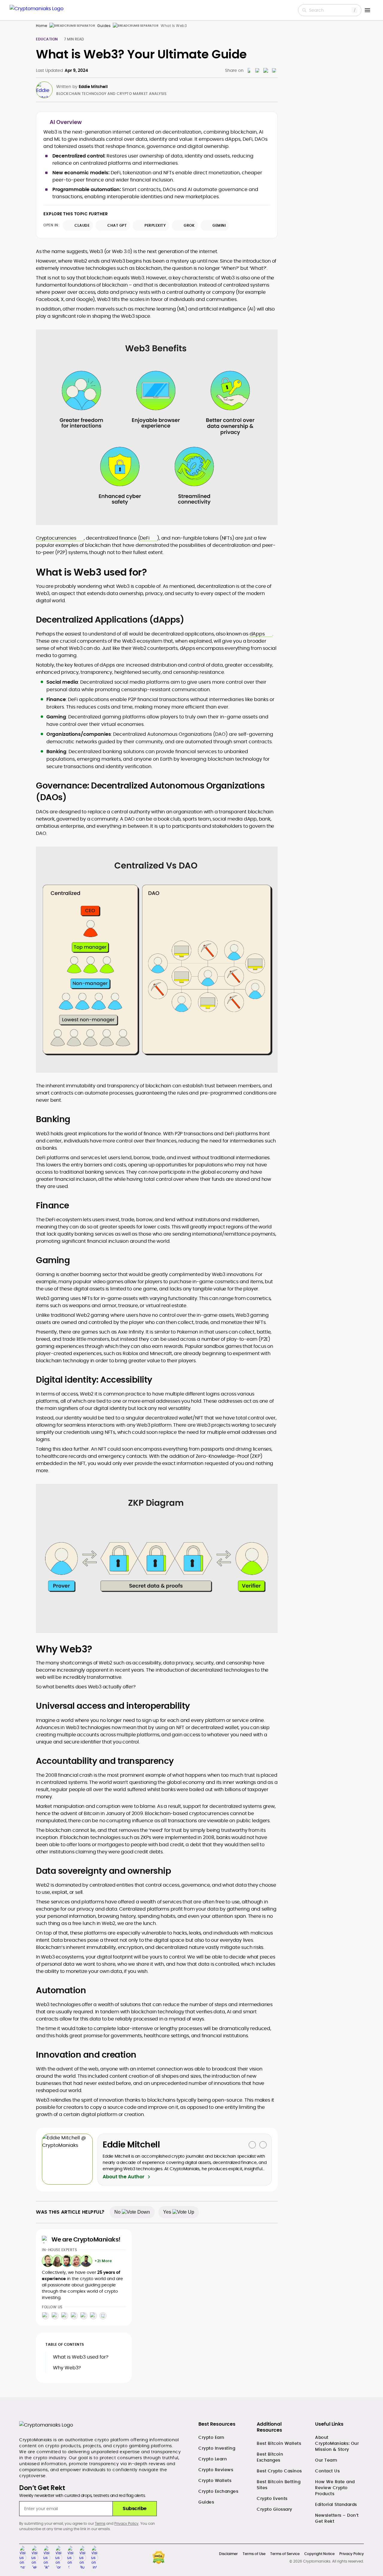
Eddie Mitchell (93, 87)
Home (41, 26)
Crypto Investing (217, 2448)
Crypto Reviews (216, 2470)
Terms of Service (285, 2554)
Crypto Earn (211, 2437)
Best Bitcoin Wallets (279, 2443)
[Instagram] (45, 2316)
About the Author (123, 2177)
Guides (104, 26)
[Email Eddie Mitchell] (252, 2145)
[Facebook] (74, 2316)
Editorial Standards (336, 2504)
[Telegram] (55, 2316)
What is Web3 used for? (81, 2357)
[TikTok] (65, 2316)
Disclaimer (228, 2554)
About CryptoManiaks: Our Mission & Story (337, 2443)
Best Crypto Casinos (279, 2471)
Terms (100, 2523)
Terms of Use (254, 2554)
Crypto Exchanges (218, 2491)
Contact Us (327, 2471)
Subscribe (135, 2508)
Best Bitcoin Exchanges (270, 2457)
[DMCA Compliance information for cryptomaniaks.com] (159, 2558)
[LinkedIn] (93, 2316)
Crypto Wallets (215, 2480)
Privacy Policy (126, 2523)
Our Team (326, 2460)
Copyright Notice (319, 2554)
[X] (84, 2316)
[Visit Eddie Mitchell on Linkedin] (263, 2145)
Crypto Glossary (275, 2509)
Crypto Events (272, 2498)
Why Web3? (67, 2368)
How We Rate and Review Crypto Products (335, 2488)
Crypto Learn (213, 2459)
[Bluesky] (103, 2316)
